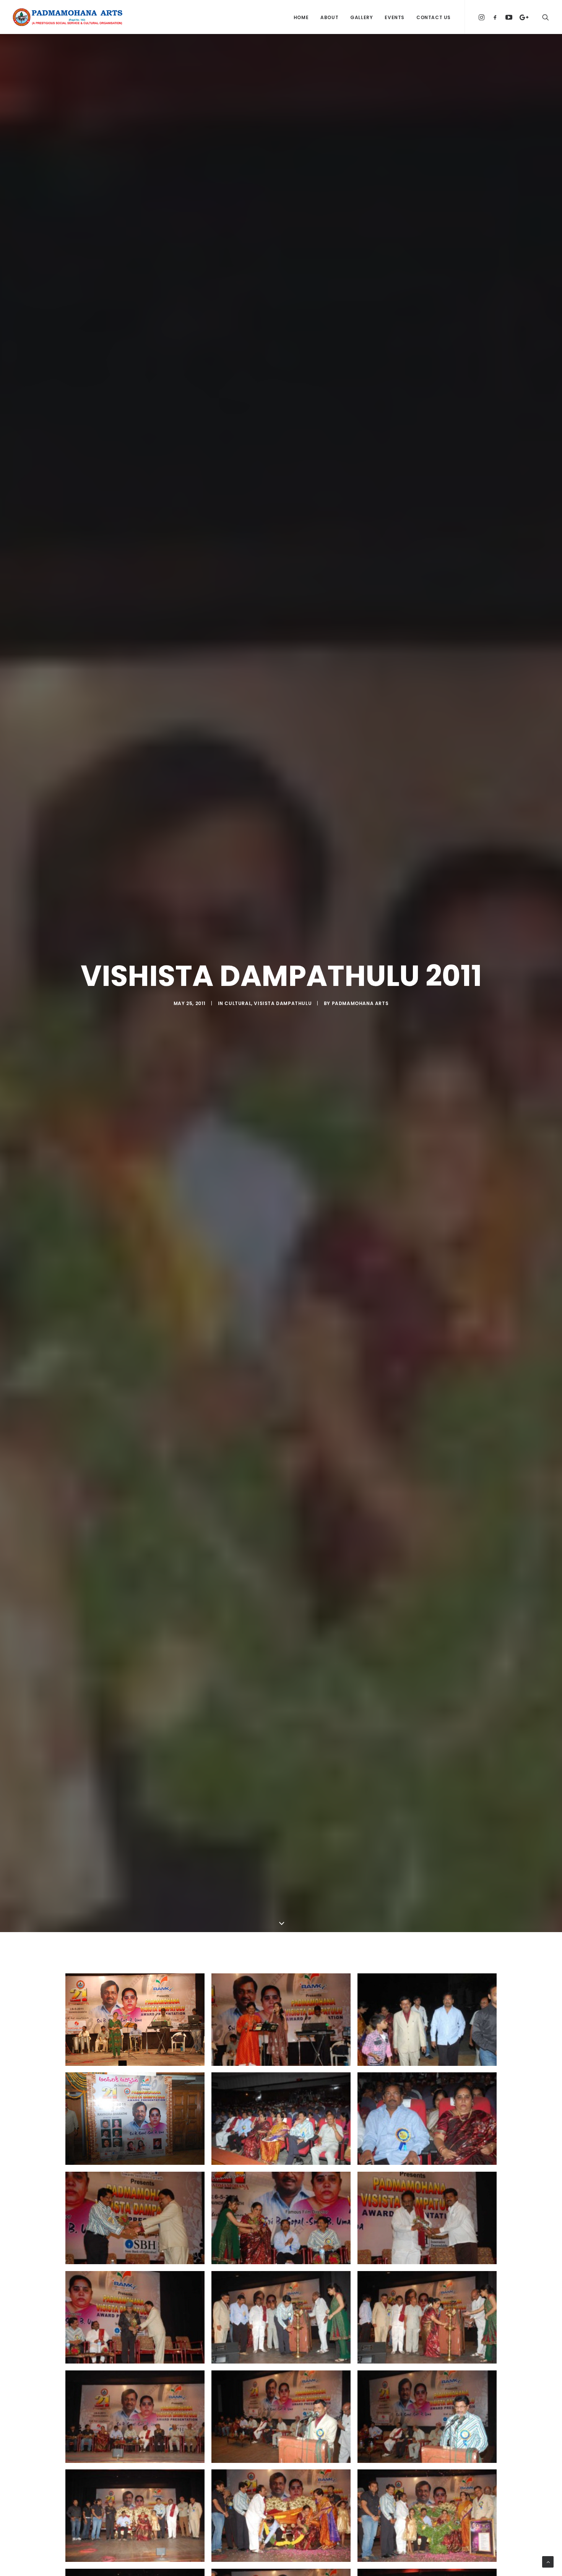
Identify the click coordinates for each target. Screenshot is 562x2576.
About (329, 17)
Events (395, 17)
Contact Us (434, 17)
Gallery (361, 17)
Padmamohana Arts (360, 1003)
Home (301, 17)
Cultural (238, 1003)
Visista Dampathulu (283, 1003)
